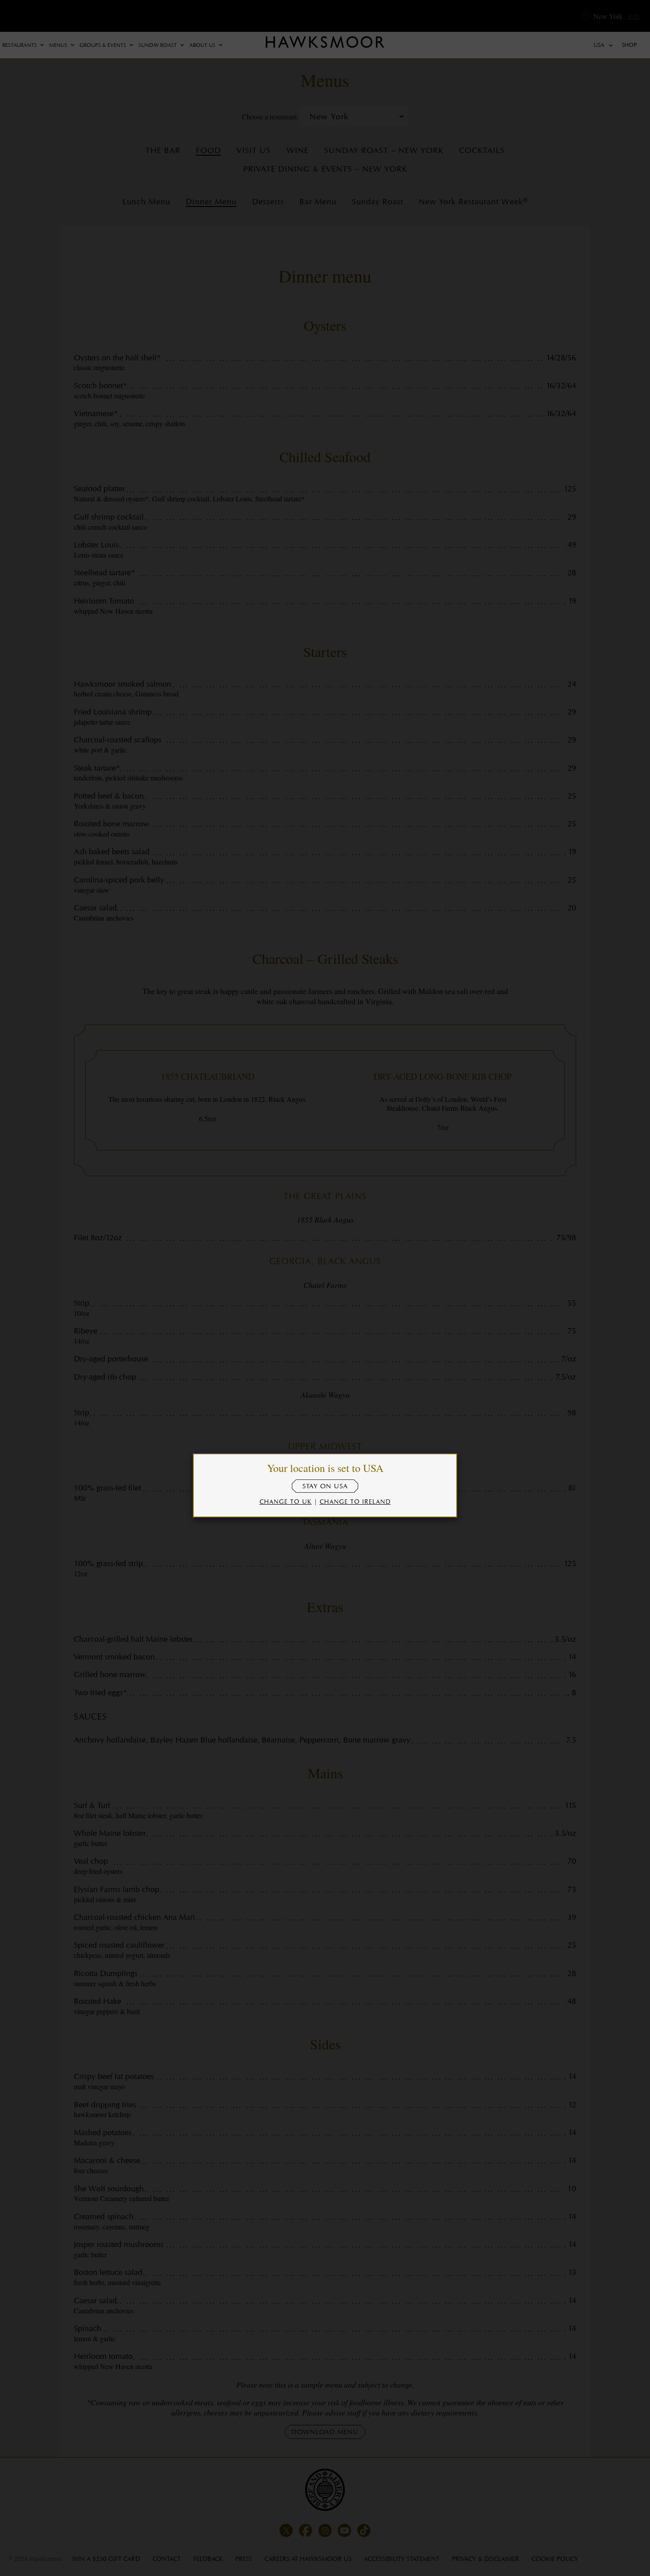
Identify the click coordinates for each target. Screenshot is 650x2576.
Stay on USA (325, 1486)
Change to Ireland (355, 1501)
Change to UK (286, 1501)
